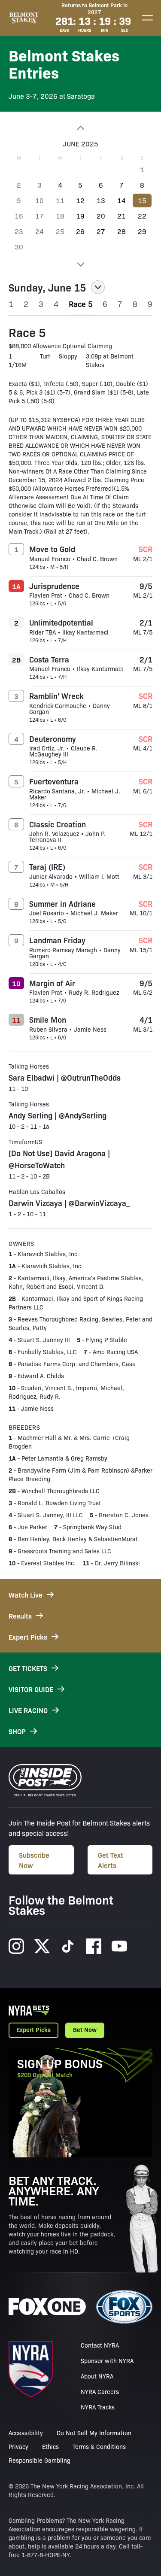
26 (80, 231)
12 (80, 200)
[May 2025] (80, 128)
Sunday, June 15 (47, 287)
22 (142, 216)
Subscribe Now (34, 1860)
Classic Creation (58, 824)
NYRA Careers (100, 2391)
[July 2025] (80, 264)
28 (122, 231)
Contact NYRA (100, 2345)
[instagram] (16, 1946)
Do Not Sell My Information (94, 2433)
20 (101, 216)
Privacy (18, 2446)
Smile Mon (48, 1019)
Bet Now (85, 2029)
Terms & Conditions (99, 2446)
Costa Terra (49, 659)
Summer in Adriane (62, 903)
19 (80, 216)
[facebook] (94, 1946)
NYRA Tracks (98, 2407)
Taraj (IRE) (47, 866)
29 (142, 231)
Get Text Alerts (111, 1860)
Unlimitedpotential (61, 622)
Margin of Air (52, 983)
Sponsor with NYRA (107, 2360)
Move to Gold (52, 549)
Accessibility (26, 2433)
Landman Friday (57, 940)
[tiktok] (68, 1946)
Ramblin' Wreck (56, 696)
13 (101, 200)
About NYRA (97, 2376)
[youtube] (119, 1946)
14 (122, 200)
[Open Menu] (147, 18)
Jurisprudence (54, 586)
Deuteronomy (53, 738)
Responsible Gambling (39, 2460)
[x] (42, 1946)
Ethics (50, 2446)
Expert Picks (33, 2029)
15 (142, 200)
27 (101, 231)
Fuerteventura (54, 781)
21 (122, 216)
